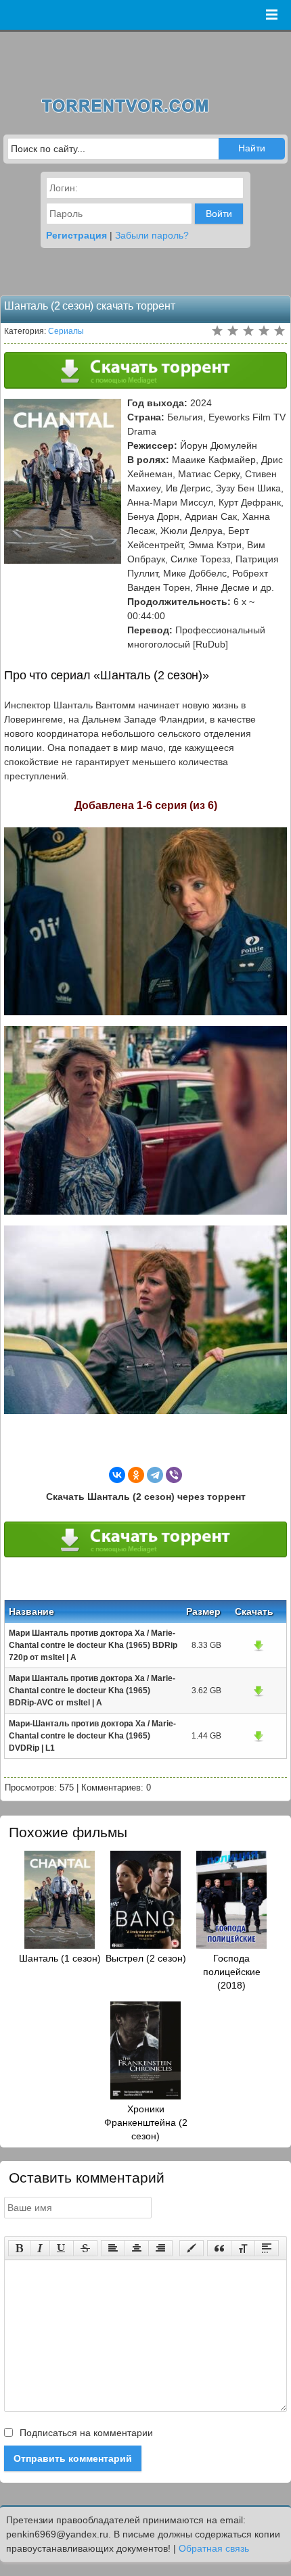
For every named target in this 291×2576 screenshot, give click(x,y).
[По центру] (137, 2248)
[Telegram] (155, 1475)
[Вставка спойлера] (267, 2248)
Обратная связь (214, 2548)
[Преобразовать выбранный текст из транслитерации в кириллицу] (243, 2248)
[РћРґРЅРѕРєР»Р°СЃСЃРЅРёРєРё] (136, 1475)
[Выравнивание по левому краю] (113, 2248)
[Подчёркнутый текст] (62, 2248)
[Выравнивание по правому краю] (160, 2248)
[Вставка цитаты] (219, 2248)
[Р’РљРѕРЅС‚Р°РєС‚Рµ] (117, 1475)
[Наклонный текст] (40, 2248)
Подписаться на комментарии (85, 2433)
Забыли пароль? (152, 235)
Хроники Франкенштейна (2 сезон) (146, 2122)
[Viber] (174, 1475)
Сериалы (66, 331)
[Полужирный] (19, 2248)
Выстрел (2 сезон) (146, 1958)
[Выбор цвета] (192, 2248)
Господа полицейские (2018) (232, 1972)
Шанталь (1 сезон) (60, 1958)
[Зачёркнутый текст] (85, 2248)
